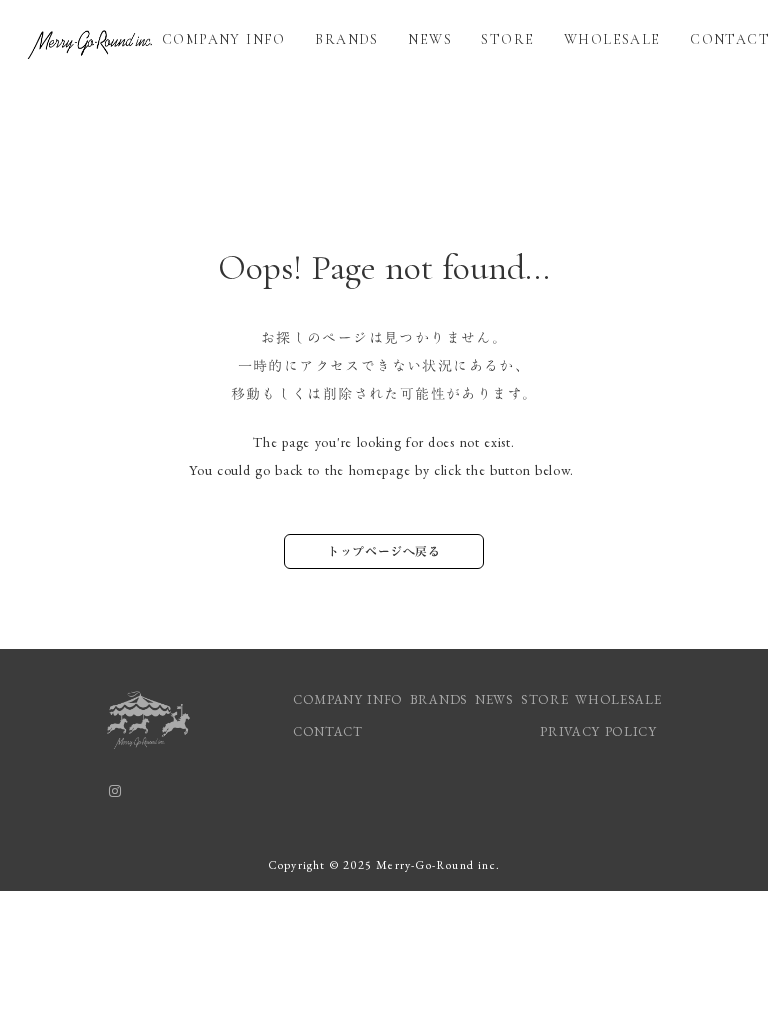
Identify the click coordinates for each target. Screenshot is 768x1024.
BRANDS (346, 39)
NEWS (430, 39)
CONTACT (328, 731)
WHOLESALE (612, 39)
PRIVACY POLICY (600, 731)
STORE (507, 39)
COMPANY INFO (224, 39)
